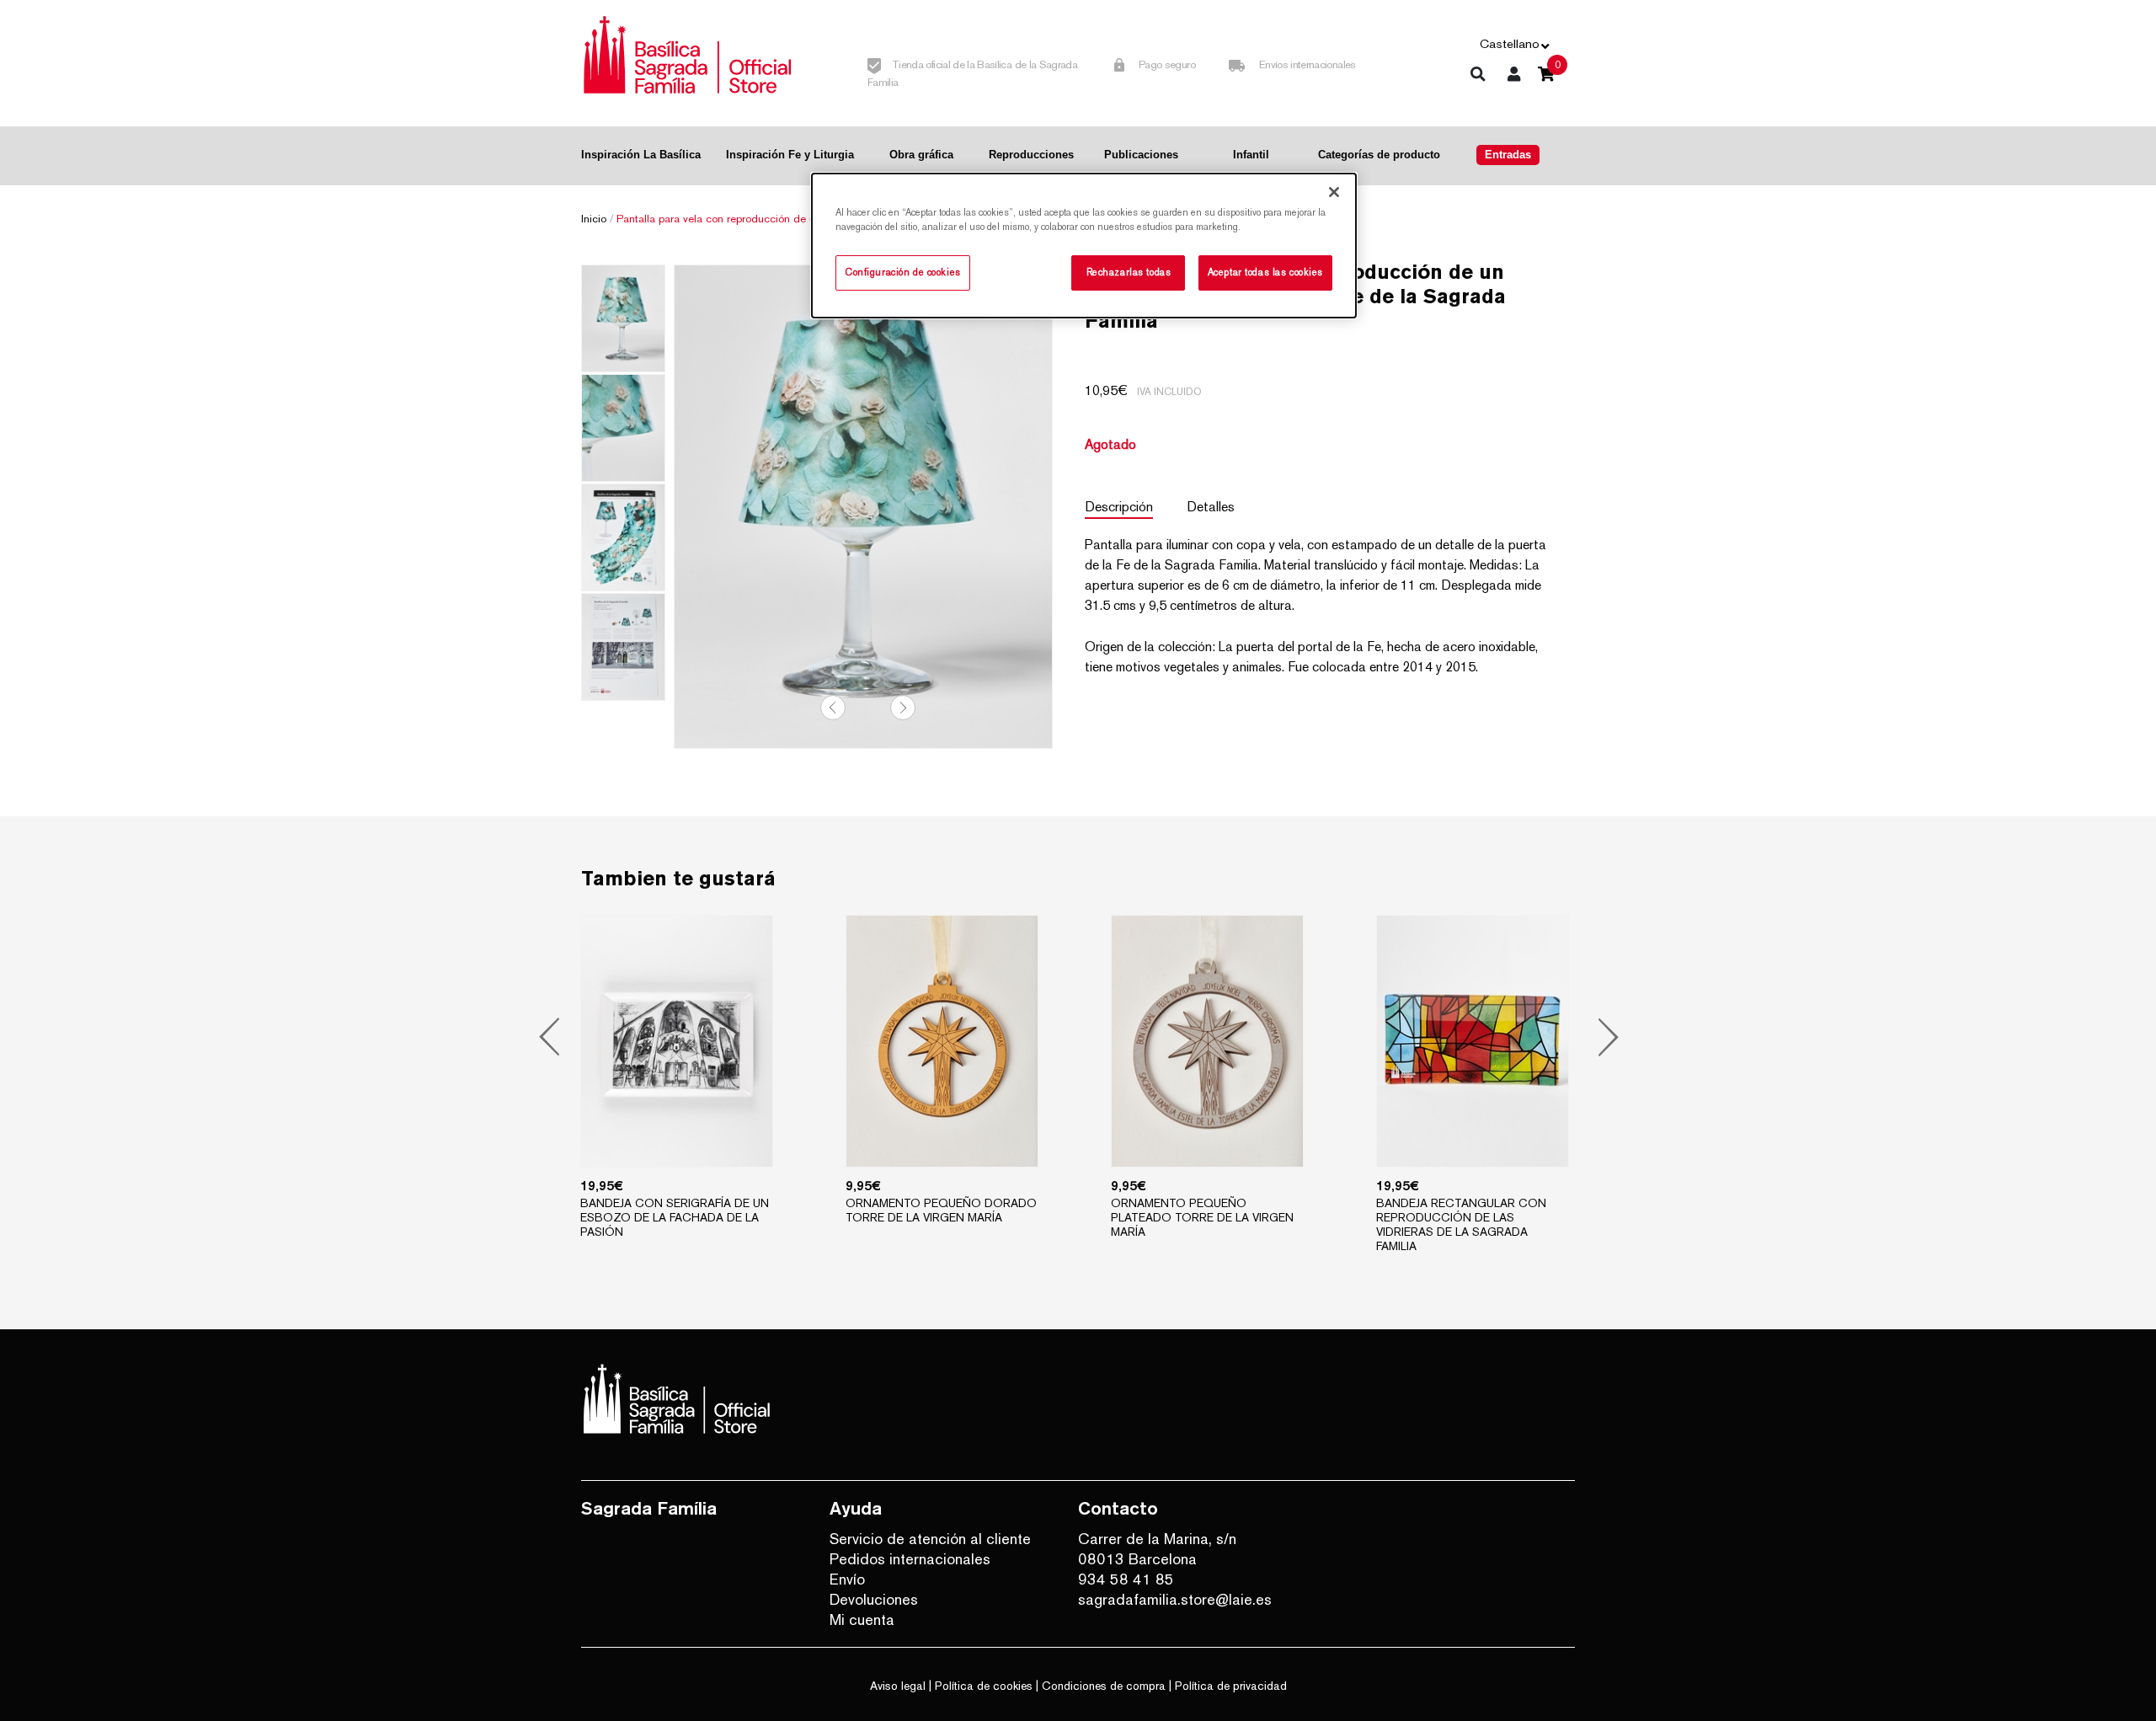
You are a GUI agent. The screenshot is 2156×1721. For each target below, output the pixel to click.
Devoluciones (874, 1599)
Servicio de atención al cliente (930, 1539)
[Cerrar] (1334, 192)
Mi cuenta (862, 1619)
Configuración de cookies (903, 272)
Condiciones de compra (1104, 1686)
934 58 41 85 (1126, 1579)
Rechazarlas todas (1129, 272)
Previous (833, 708)
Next (903, 708)
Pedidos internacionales (910, 1559)
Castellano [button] (1510, 43)
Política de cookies (984, 1686)
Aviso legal (898, 1686)
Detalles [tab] (1211, 507)
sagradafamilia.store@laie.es (1175, 1599)
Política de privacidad (1231, 1686)
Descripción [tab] (1119, 507)
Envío (847, 1579)
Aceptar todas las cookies (1265, 272)
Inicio (594, 219)
